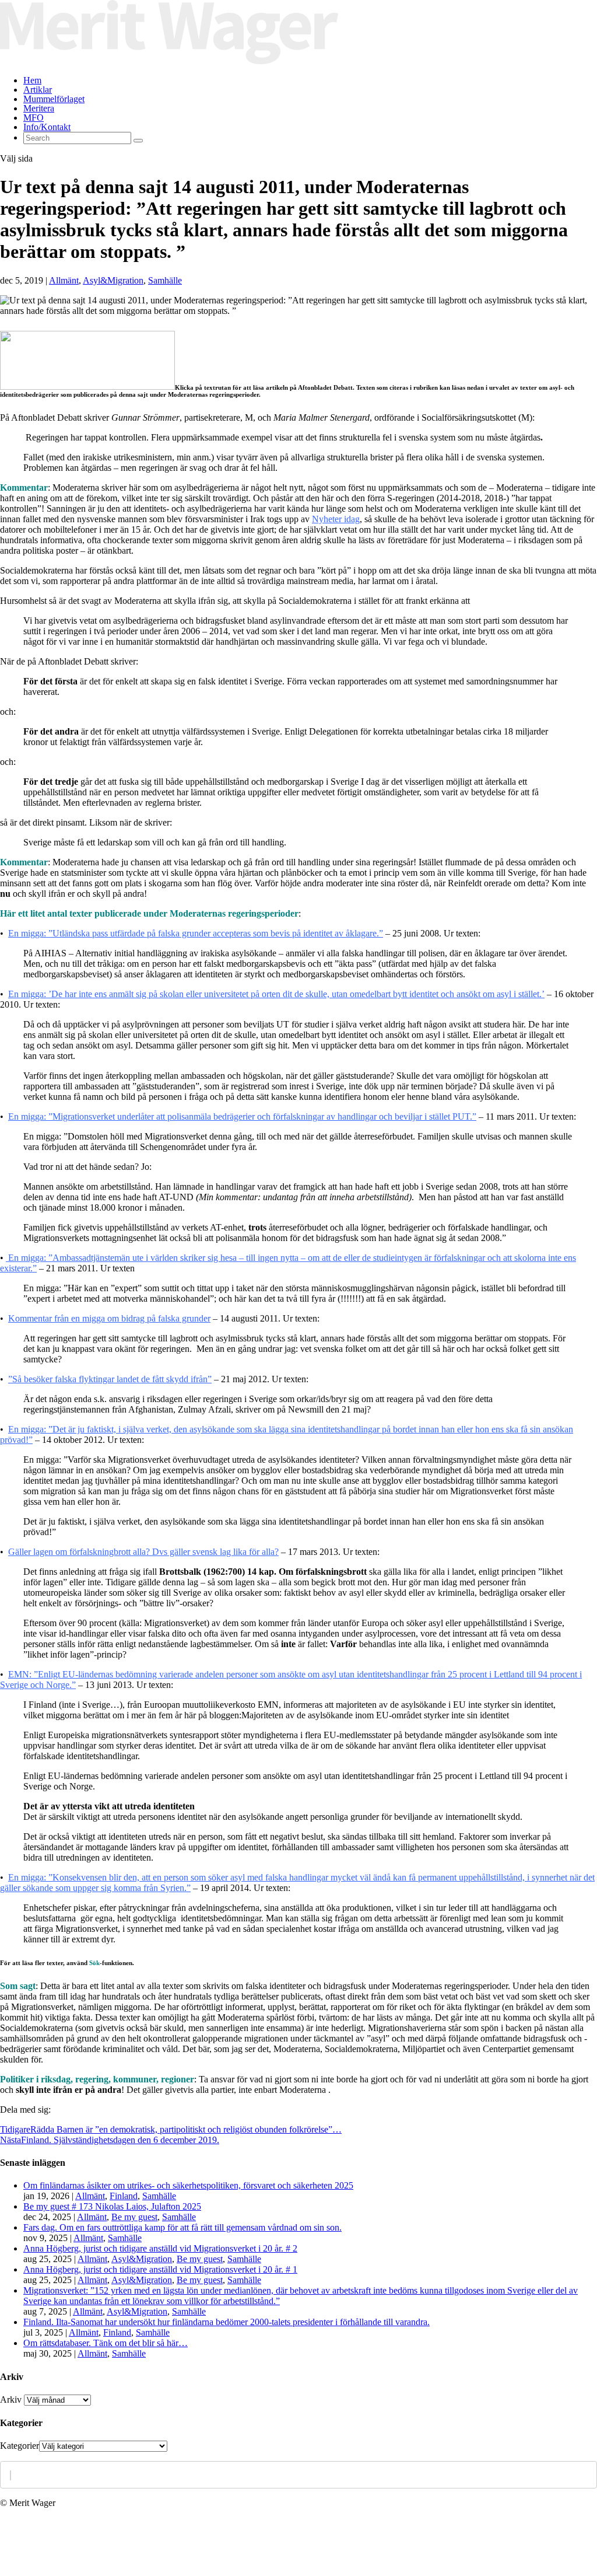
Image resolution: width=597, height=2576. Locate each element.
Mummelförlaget (54, 99)
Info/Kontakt (47, 127)
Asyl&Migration (113, 280)
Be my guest (134, 2217)
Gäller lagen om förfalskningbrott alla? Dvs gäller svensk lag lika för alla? (143, 1552)
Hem (32, 80)
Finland (124, 2196)
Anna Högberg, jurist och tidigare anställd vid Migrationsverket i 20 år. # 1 (160, 2269)
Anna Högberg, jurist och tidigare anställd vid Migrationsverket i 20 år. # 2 (160, 2248)
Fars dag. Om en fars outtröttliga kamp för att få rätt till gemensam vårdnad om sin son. (182, 2227)
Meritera (39, 108)
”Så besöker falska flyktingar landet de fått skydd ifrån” (110, 1379)
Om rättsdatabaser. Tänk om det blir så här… (106, 2343)
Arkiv (11, 2400)
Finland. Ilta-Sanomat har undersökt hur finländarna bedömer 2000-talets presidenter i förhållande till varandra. (226, 2322)
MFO (34, 118)
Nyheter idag (336, 519)
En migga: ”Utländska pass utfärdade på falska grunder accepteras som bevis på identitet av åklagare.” (196, 933)
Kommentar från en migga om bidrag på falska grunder (109, 1318)
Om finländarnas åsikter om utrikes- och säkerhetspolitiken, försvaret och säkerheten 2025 (188, 2185)
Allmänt (64, 280)
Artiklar (38, 90)
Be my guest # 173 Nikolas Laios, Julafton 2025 (112, 2206)
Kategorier (20, 2446)
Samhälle (165, 280)
